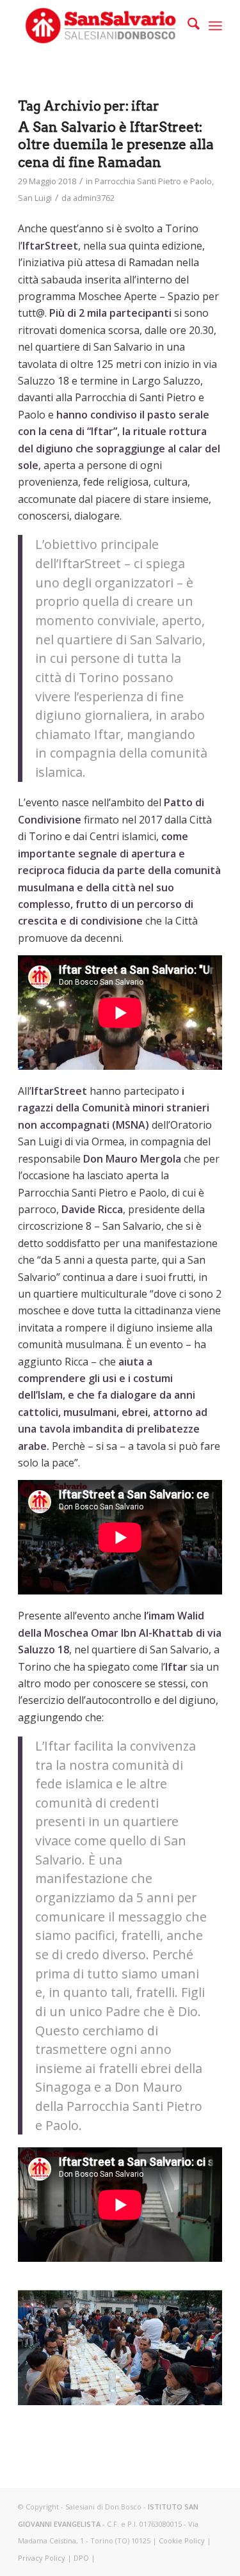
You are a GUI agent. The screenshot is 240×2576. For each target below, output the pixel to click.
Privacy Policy (42, 2558)
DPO (81, 2558)
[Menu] (215, 26)
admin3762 (94, 198)
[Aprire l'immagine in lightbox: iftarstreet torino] (208, 2399)
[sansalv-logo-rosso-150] (100, 26)
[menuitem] (187, 26)
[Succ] (193, 2340)
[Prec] (47, 2340)
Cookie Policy (182, 2540)
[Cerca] (187, 26)
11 (161, 2392)
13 (182, 2392)
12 (172, 2392)
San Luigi (35, 198)
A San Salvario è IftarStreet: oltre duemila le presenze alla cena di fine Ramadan (116, 145)
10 (151, 2392)
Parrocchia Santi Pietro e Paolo (153, 181)
